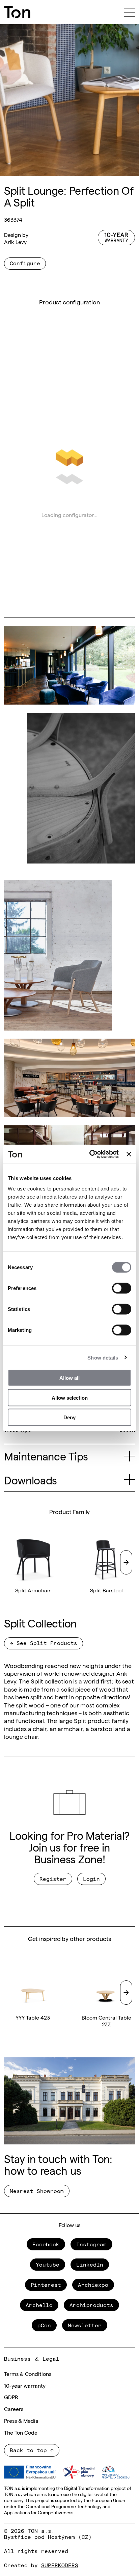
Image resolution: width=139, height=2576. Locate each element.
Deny (69, 1417)
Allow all (69, 1378)
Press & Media (21, 2420)
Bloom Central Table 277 (106, 2021)
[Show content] (130, 1456)
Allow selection (70, 1397)
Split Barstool (106, 1590)
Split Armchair (33, 1590)
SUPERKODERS (60, 2565)
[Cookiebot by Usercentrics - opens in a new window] (90, 1154)
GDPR (11, 2397)
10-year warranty (25, 2385)
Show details (103, 1357)
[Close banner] (129, 1154)
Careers (14, 2409)
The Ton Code (21, 2432)
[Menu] (129, 12)
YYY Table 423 (33, 2017)
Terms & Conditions (28, 2374)
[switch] (122, 1288)
